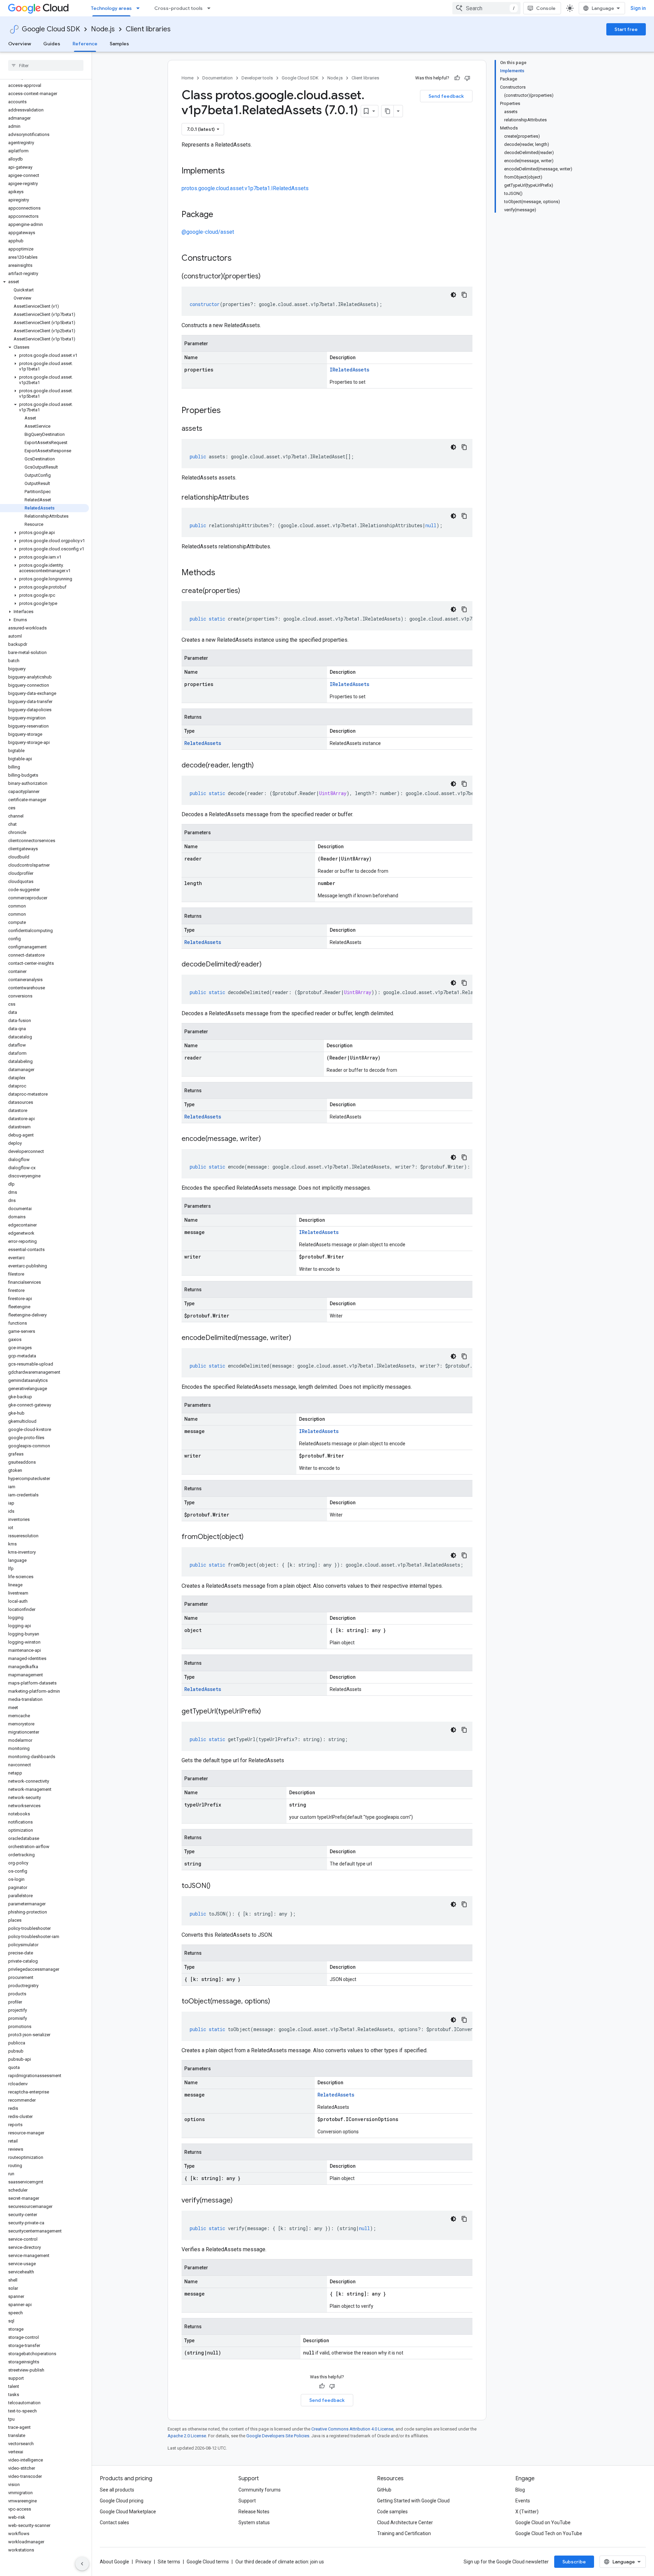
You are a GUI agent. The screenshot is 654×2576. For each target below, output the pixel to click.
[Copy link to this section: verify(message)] (239, 2201)
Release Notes (254, 2512)
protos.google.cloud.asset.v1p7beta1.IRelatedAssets (245, 188)
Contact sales (114, 2522)
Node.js (103, 29)
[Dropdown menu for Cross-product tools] (211, 8)
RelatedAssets (203, 743)
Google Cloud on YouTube (543, 2522)
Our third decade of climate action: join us (280, 2562)
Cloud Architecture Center (405, 2522)
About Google (114, 2562)
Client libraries (148, 29)
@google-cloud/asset (208, 232)
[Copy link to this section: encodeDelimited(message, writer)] (298, 1338)
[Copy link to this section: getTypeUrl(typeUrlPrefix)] (268, 1712)
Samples (119, 44)
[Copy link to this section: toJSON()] (217, 1886)
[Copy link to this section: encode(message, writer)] (268, 1139)
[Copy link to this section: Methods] (224, 573)
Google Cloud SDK (51, 29)
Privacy (143, 2562)
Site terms (169, 2562)
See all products (117, 2490)
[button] (44, 282)
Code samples (392, 2512)
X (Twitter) (527, 2512)
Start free (626, 29)
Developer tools (257, 78)
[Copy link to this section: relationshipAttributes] (256, 498)
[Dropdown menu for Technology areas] (140, 8)
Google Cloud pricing (122, 2501)
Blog (520, 2490)
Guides (52, 44)
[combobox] (486, 8)
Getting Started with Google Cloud (413, 2501)
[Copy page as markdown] (388, 111)
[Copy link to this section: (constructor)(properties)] (267, 277)
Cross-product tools (178, 8)
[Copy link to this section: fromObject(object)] (250, 1537)
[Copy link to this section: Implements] (232, 171)
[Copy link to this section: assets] (209, 429)
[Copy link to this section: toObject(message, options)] (277, 2002)
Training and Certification (404, 2533)
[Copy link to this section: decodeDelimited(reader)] (268, 965)
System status (254, 2522)
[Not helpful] (467, 78)
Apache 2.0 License (187, 2436)
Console (546, 8)
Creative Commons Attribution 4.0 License (352, 2429)
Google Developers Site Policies (278, 2436)
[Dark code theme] (453, 295)
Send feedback (446, 96)
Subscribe (574, 2562)
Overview (20, 44)
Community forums (260, 2490)
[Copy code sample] (464, 295)
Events (523, 2501)
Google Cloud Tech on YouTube (549, 2533)
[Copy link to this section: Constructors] (240, 259)
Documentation (217, 78)
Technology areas (111, 8)
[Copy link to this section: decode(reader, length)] (261, 766)
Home (188, 78)
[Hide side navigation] (82, 2564)
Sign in (638, 8)
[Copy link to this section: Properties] (230, 411)
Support (247, 2501)
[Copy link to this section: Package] (220, 215)
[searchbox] (46, 65)
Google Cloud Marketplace (128, 2512)
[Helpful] (457, 78)
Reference (85, 44)
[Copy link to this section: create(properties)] (247, 591)
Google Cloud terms (208, 2562)
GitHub (384, 2490)
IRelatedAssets (349, 370)
